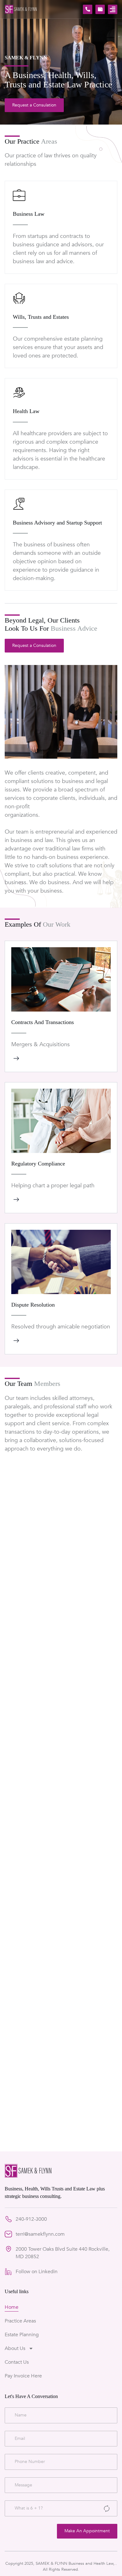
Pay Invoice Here (23, 2376)
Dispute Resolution (33, 1304)
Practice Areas (20, 2321)
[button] (113, 9)
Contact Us (17, 2362)
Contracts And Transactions (43, 1022)
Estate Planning (22, 2335)
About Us (15, 2348)
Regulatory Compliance (38, 1163)
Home (12, 2307)
